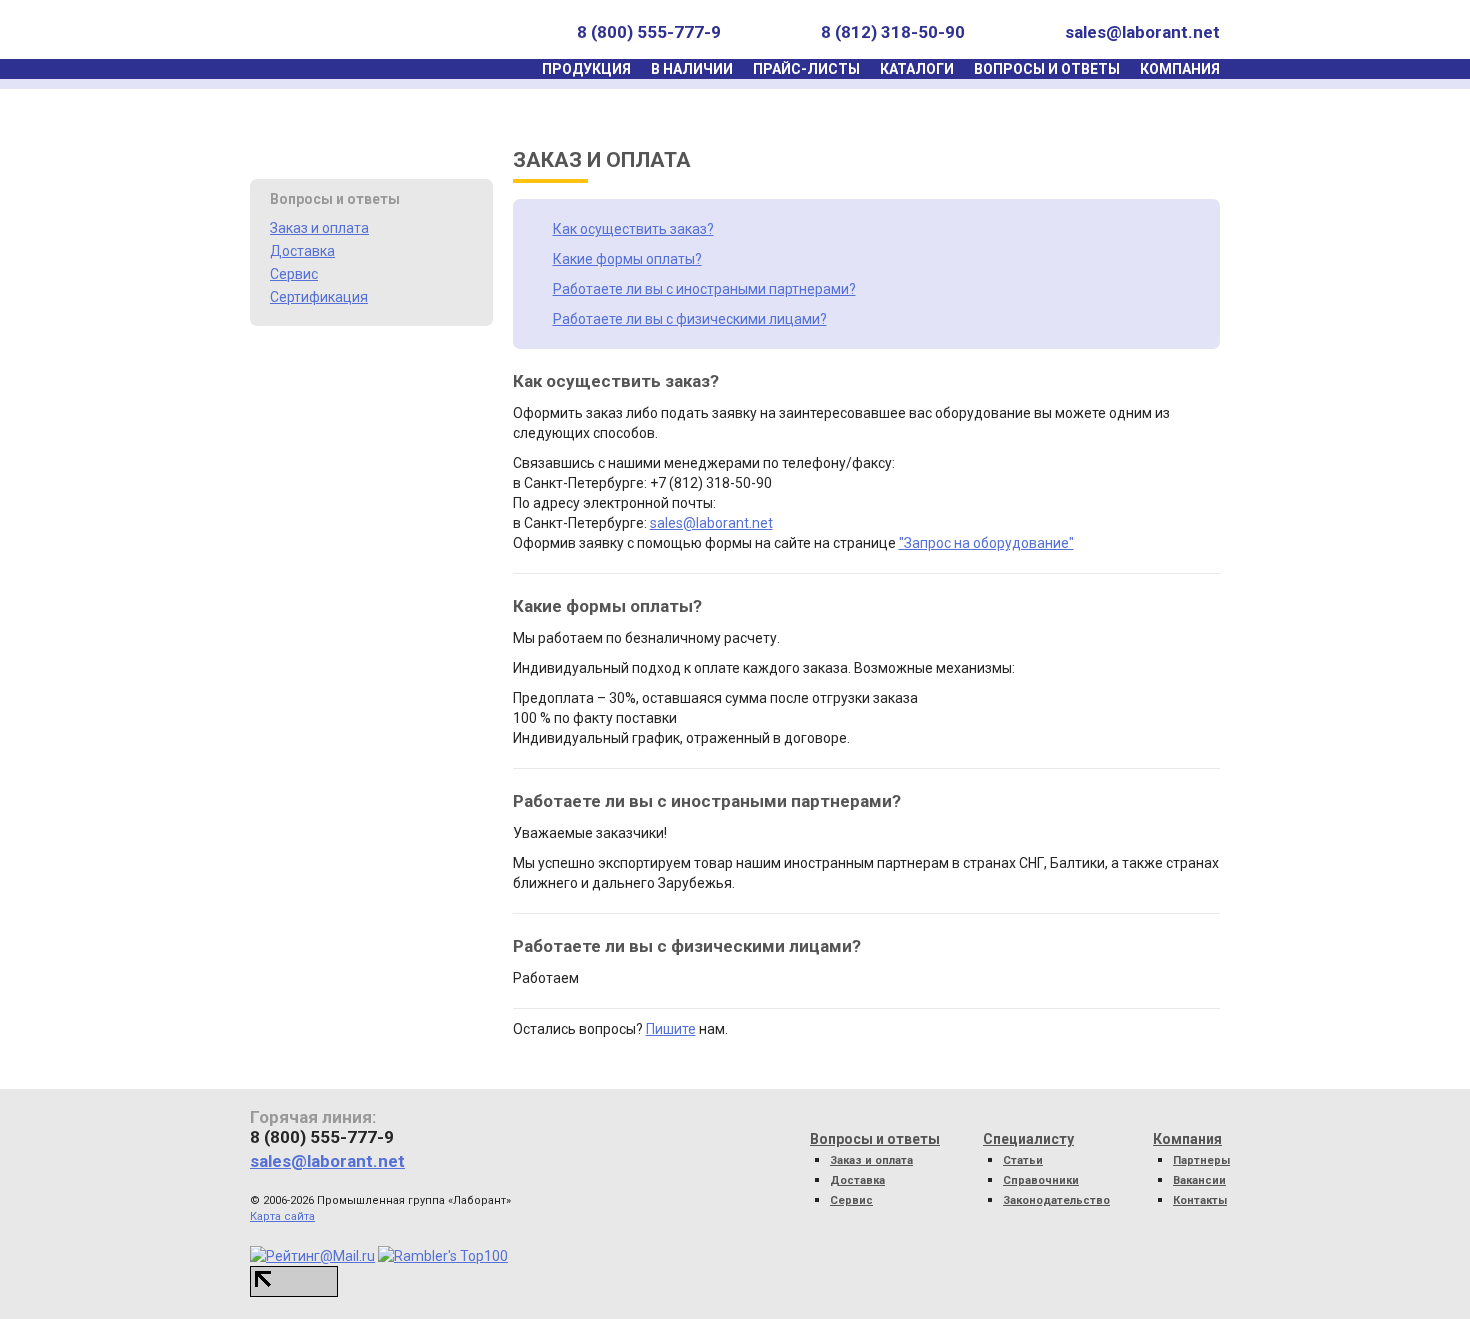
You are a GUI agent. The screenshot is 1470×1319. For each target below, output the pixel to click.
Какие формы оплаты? (627, 259)
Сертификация (319, 297)
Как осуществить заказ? (633, 229)
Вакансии (1199, 1180)
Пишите (671, 1029)
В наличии (692, 69)
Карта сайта (282, 1216)
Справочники (1041, 1180)
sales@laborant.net (1142, 32)
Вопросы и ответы (1047, 69)
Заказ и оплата (319, 228)
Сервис (294, 274)
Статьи (1023, 1160)
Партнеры (1201, 1160)
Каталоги (917, 69)
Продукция (586, 69)
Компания (1180, 69)
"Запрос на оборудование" (986, 543)
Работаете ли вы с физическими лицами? (690, 319)
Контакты (1200, 1200)
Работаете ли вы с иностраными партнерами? (704, 289)
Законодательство (1056, 1200)
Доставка (302, 251)
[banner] (343, 32)
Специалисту (1028, 1139)
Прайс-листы (806, 69)
